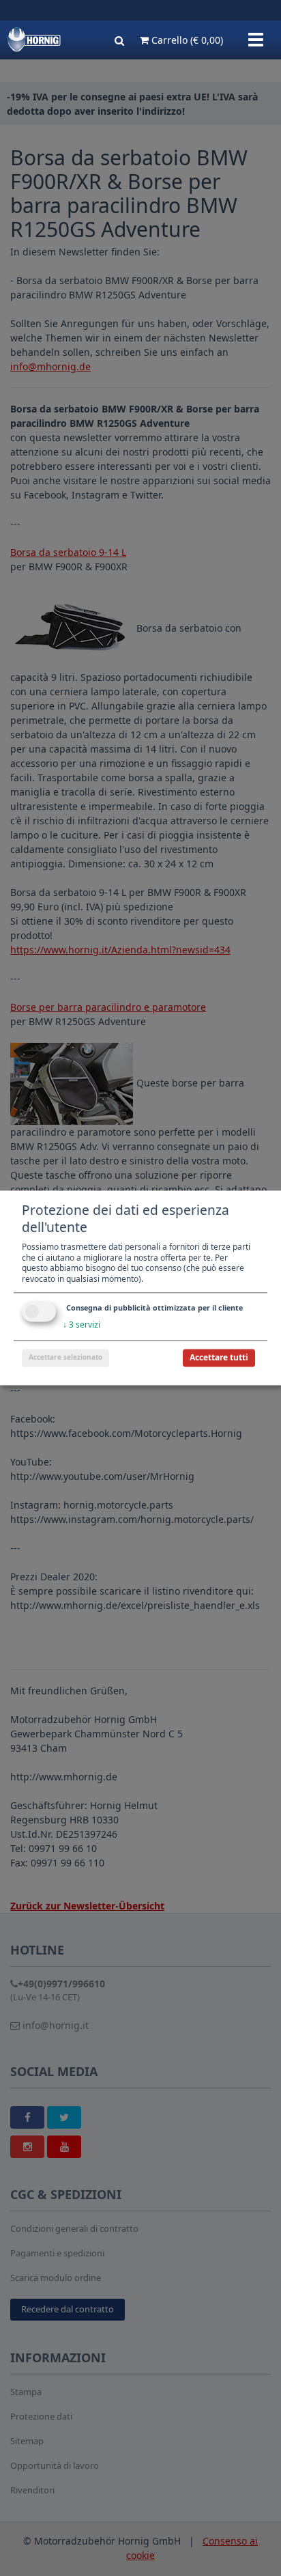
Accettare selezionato (65, 1358)
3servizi (82, 1325)
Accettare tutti (219, 1358)
